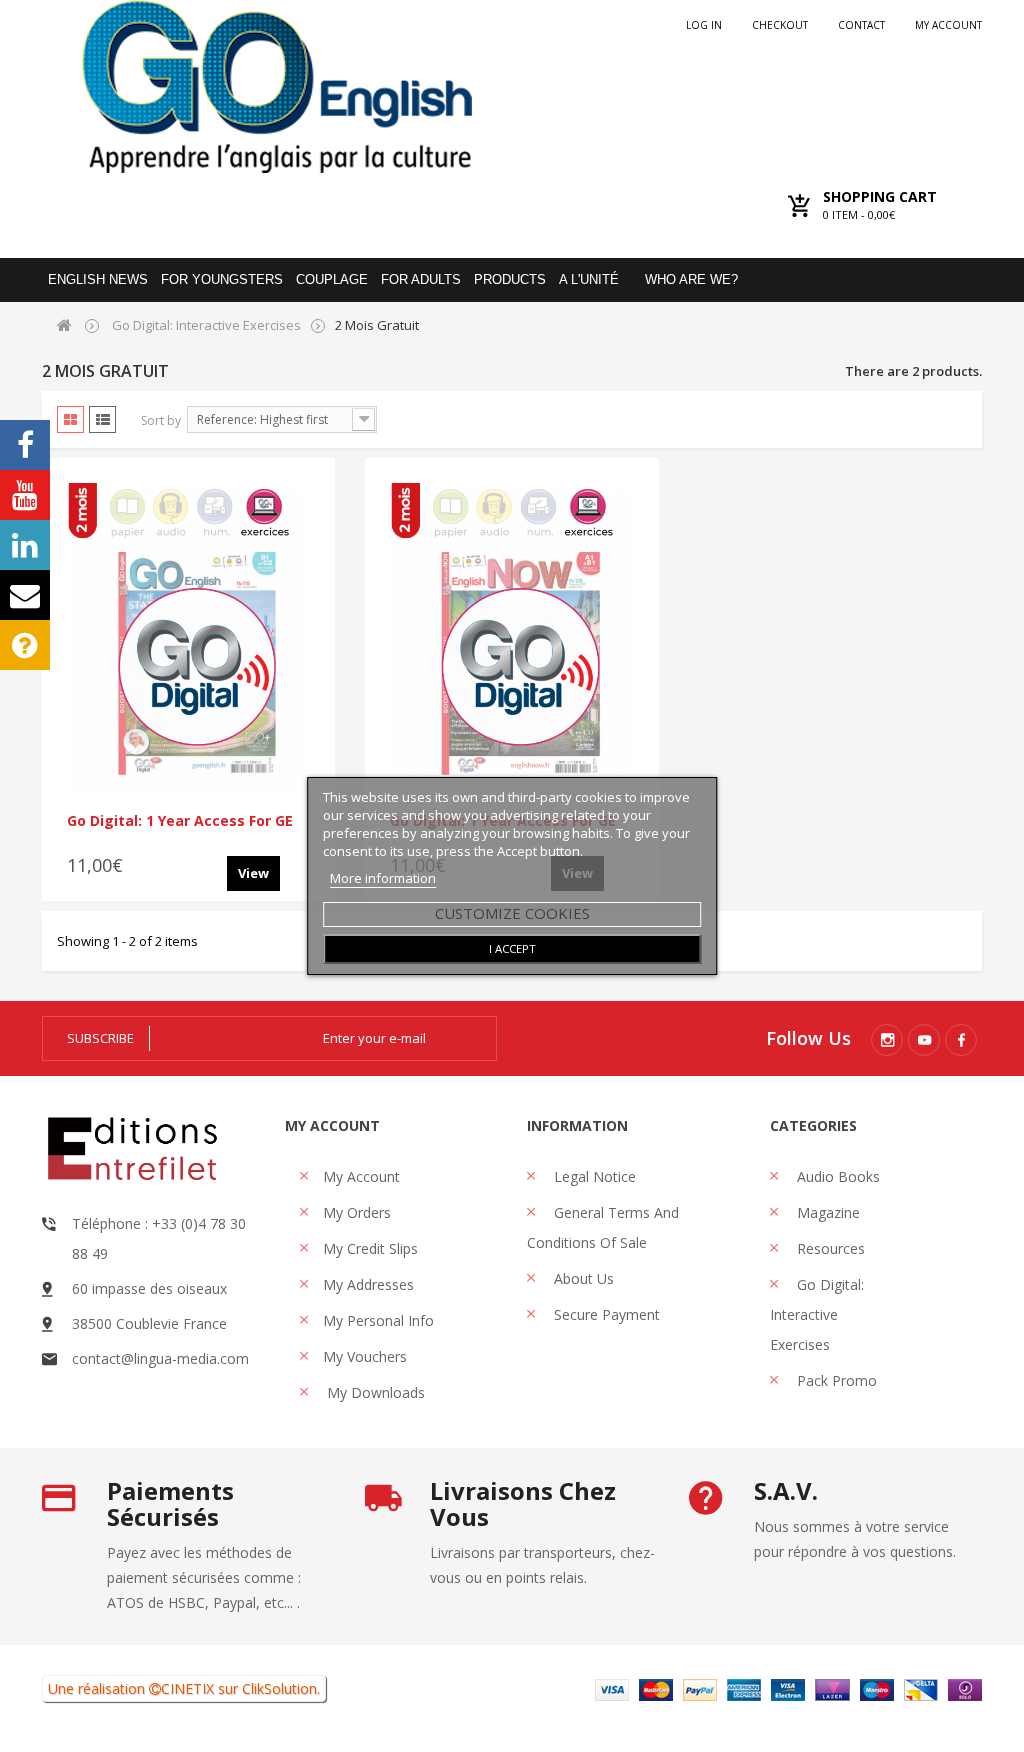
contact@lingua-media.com (160, 1358)
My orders (357, 1212)
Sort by (161, 420)
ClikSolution (279, 1688)
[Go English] (277, 86)
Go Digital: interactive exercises (817, 1314)
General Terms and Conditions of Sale (603, 1227)
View (253, 873)
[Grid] (70, 419)
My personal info (378, 1320)
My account (948, 25)
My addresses (368, 1284)
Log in (704, 25)
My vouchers (365, 1356)
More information (383, 878)
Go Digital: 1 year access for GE (180, 820)
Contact (861, 25)
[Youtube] (924, 1040)
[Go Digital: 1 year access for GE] (188, 637)
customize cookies (512, 913)
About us (582, 1278)
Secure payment (605, 1314)
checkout (780, 25)
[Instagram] (887, 1040)
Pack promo (835, 1380)
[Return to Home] (64, 324)
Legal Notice (593, 1176)
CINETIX (187, 1688)
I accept (512, 948)
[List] (102, 419)
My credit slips (370, 1248)
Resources (829, 1248)
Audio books (836, 1176)
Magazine (826, 1212)
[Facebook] (961, 1040)
